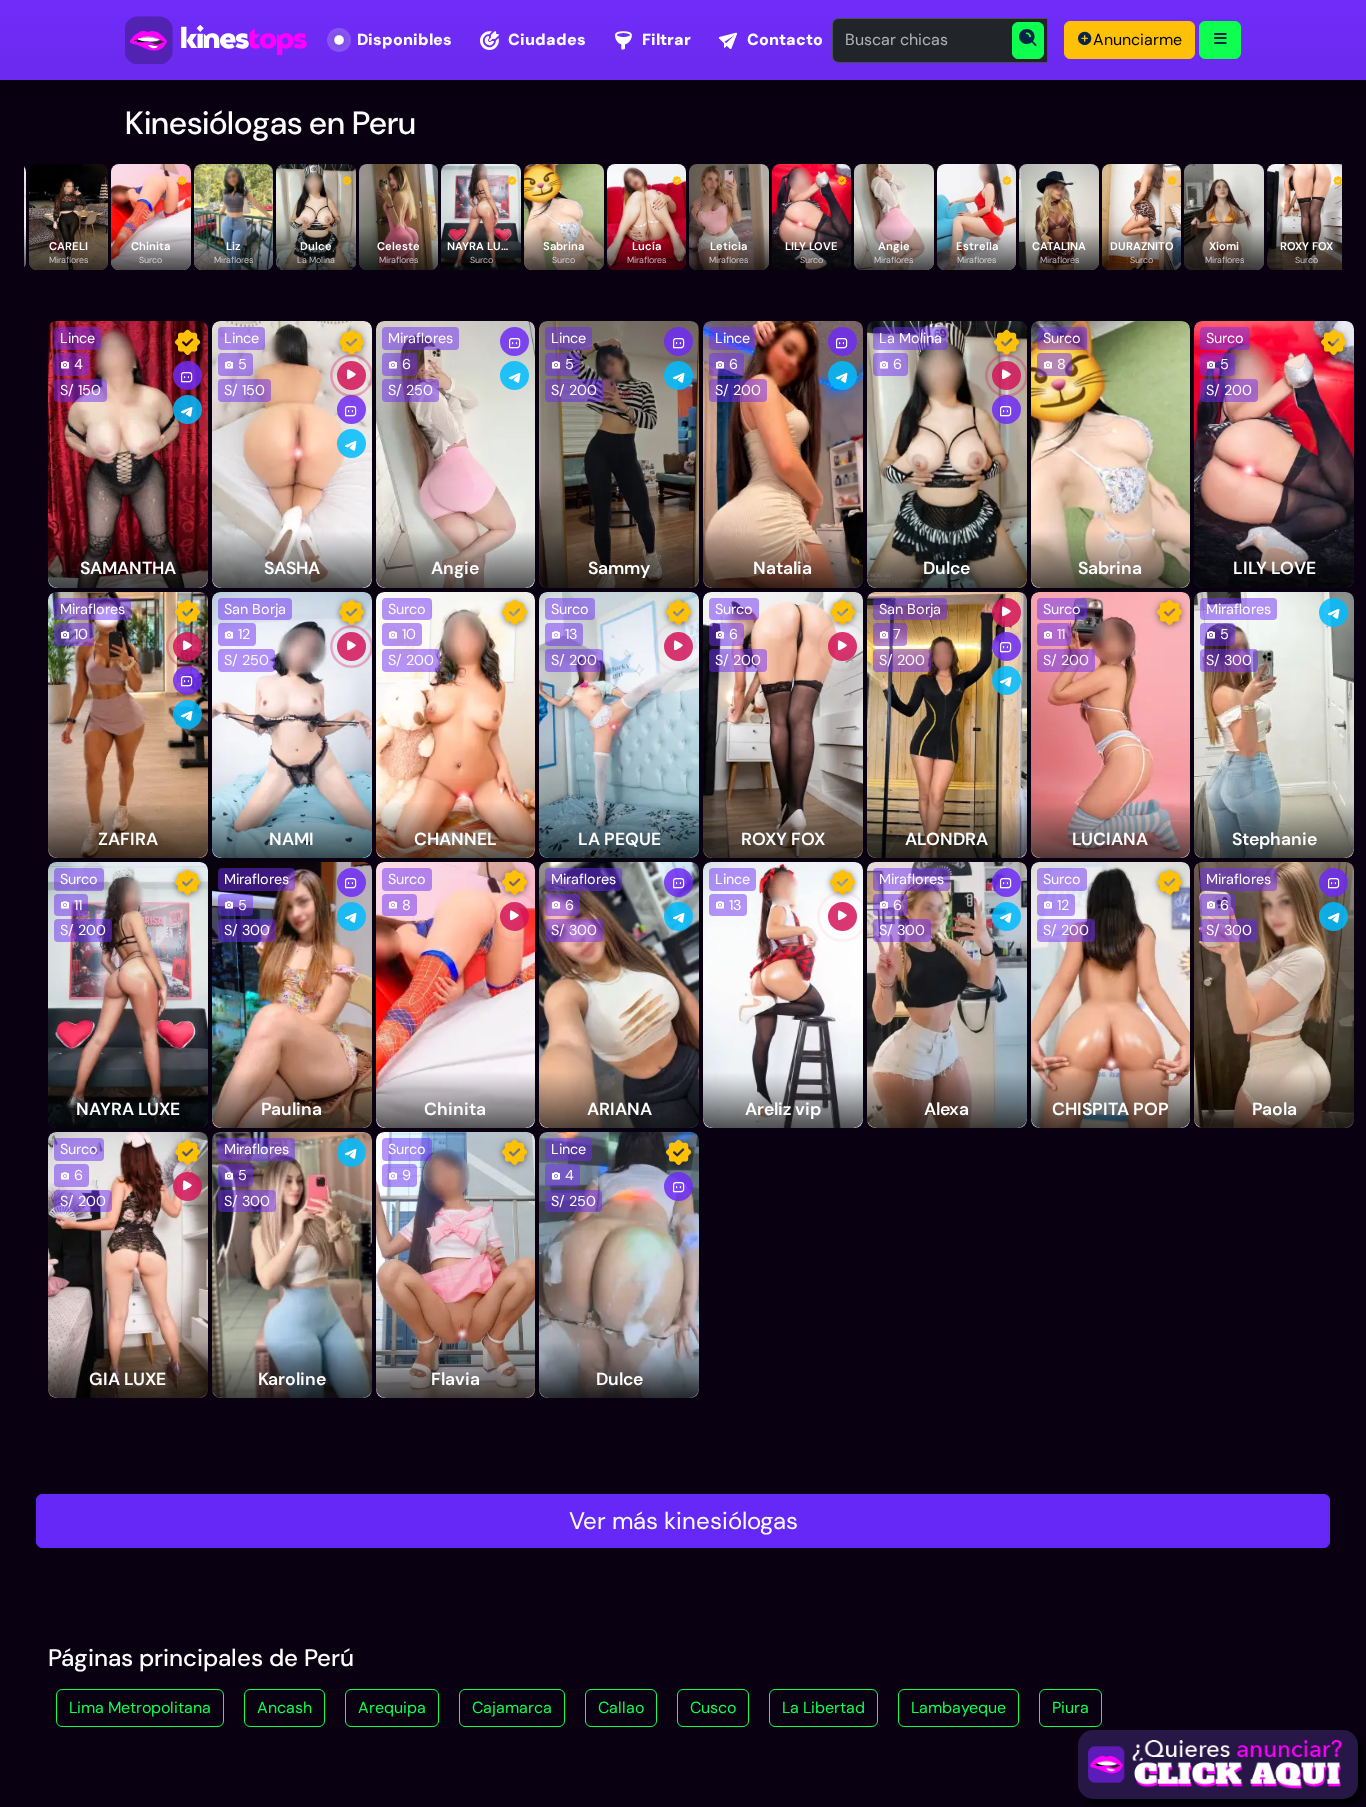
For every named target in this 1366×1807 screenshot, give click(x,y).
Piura (1070, 1707)
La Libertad (823, 1707)
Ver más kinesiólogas (683, 1520)
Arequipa (392, 1707)
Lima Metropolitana (140, 1707)
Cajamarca (512, 1707)
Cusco (713, 1707)
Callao (621, 1707)
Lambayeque (958, 1707)
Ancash (284, 1707)
